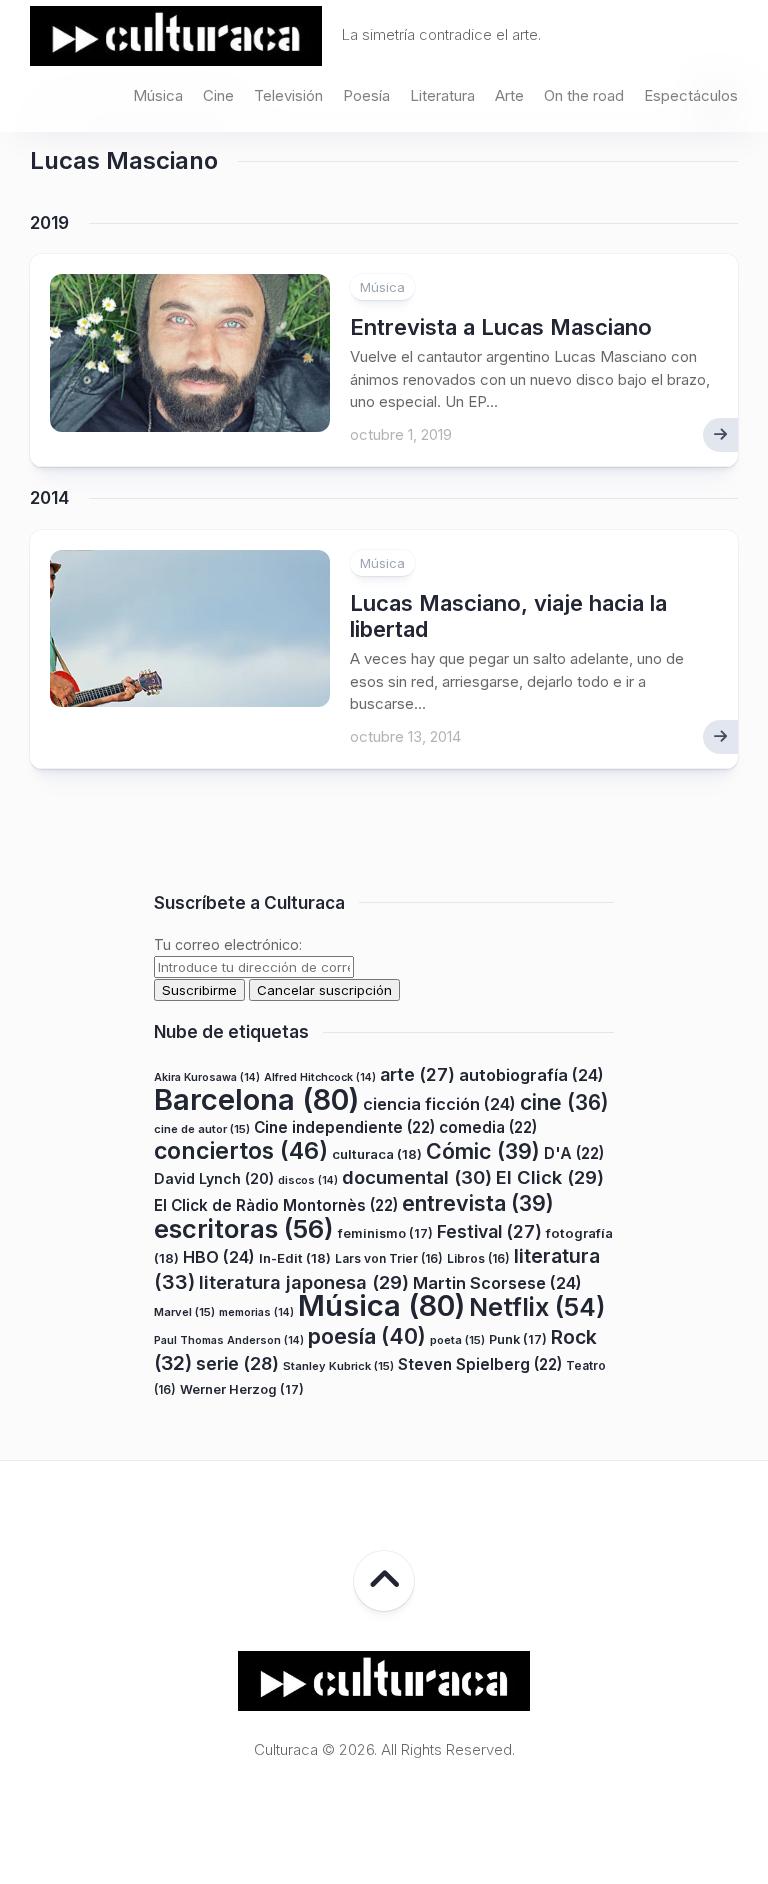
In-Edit (295, 1258)
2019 (49, 223)
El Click (550, 1177)
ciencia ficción (439, 1104)
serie (237, 1363)
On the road (584, 95)
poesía (367, 1336)
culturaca (377, 1154)
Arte (509, 95)
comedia (488, 1127)
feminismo (385, 1233)
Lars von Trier (389, 1258)
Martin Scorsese (497, 1283)
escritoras (244, 1228)
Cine (218, 95)
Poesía (366, 95)
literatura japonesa (304, 1282)
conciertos (241, 1151)
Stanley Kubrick (338, 1366)
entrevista (478, 1203)
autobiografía (531, 1075)
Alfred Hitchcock (320, 1077)
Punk (518, 1339)
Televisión (288, 95)
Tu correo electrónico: (228, 944)
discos (308, 1180)
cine (564, 1102)
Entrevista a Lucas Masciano (501, 327)
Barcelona (256, 1099)
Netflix (537, 1307)
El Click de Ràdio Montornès (276, 1205)
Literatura (442, 95)
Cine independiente (344, 1127)
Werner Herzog (242, 1389)
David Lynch (214, 1178)
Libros (478, 1258)
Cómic (483, 1151)
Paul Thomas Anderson (229, 1340)
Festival (489, 1231)
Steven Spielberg (480, 1364)
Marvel (184, 1312)
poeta (457, 1340)
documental (417, 1177)
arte (417, 1074)
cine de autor (202, 1129)
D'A (574, 1153)
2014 (49, 498)
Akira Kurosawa (207, 1077)
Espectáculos (691, 95)
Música (158, 95)
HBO (219, 1257)
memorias (256, 1312)
